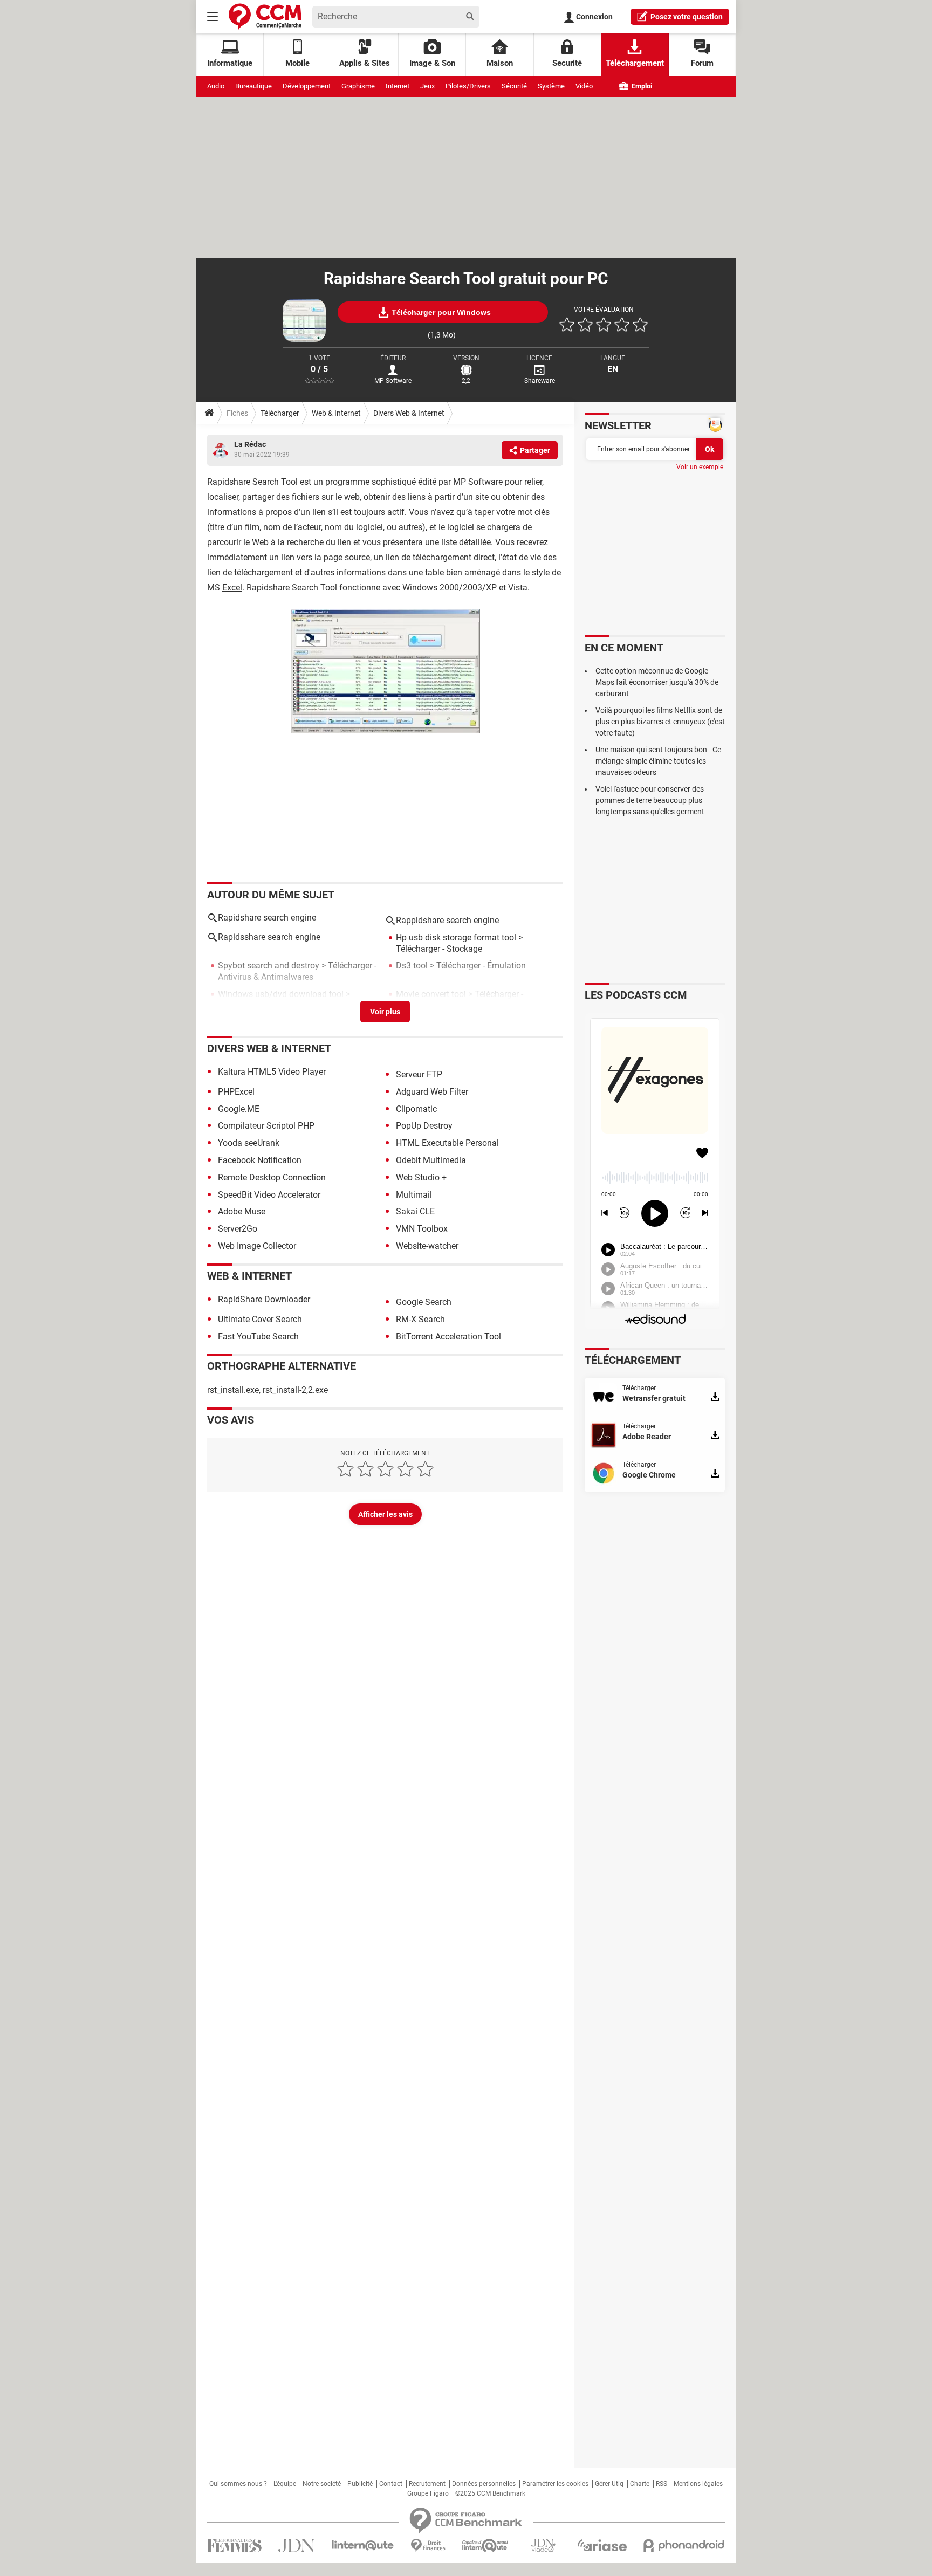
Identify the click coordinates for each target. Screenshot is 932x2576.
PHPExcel (236, 1092)
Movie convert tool (431, 994)
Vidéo (584, 86)
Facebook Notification (260, 1160)
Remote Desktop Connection (272, 1177)
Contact (391, 2484)
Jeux (427, 86)
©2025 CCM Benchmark (490, 2493)
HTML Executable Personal (447, 1143)
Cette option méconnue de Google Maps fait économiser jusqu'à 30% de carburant (657, 682)
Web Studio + (421, 1177)
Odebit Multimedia (431, 1160)
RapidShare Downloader (264, 1299)
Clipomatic (416, 1109)
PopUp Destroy (424, 1126)
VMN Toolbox (422, 1229)
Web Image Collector (257, 1246)
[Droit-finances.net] (428, 2546)
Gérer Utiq (609, 2484)
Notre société (322, 2484)
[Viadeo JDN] (543, 2546)
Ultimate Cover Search (260, 1319)
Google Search (424, 1302)
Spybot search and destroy (269, 966)
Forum (702, 63)
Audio (216, 86)
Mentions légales (698, 2484)
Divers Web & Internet (409, 413)
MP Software (393, 381)
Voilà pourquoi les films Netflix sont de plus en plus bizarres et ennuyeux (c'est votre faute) (660, 722)
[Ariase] (602, 2545)
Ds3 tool (412, 966)
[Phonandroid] (684, 2546)
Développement (307, 86)
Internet (398, 86)
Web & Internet (336, 413)
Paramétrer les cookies (555, 2484)
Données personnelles (484, 2484)
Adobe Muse (242, 1211)
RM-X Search (420, 1319)
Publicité (360, 2484)
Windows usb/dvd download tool (281, 994)
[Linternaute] (363, 2546)
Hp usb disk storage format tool (456, 937)
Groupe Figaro (428, 2493)
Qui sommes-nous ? (238, 2484)
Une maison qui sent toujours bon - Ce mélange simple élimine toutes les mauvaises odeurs (658, 761)
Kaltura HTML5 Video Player (272, 1072)
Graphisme (358, 86)
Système (551, 86)
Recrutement (427, 2484)
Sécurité (514, 86)
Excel (232, 588)
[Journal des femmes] (234, 2546)
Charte (640, 2484)
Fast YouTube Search (258, 1337)
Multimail (414, 1195)
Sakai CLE (415, 1211)
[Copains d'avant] (486, 2546)
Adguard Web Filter (432, 1092)
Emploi (641, 86)
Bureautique (253, 86)
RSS (662, 2484)
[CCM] (265, 16)
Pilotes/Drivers (468, 86)
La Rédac (250, 444)
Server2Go (238, 1229)
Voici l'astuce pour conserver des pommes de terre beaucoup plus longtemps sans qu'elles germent (650, 800)
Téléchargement (635, 63)
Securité (567, 63)
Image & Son (432, 63)
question (687, 17)
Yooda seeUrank (249, 1143)
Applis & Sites (365, 63)
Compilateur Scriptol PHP (266, 1126)
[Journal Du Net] (296, 2546)
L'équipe (285, 2484)
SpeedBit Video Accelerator (269, 1195)
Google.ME (239, 1109)
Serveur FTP (419, 1074)
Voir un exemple (700, 467)
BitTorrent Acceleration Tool (448, 1337)
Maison (500, 63)
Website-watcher (427, 1246)
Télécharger (280, 413)
